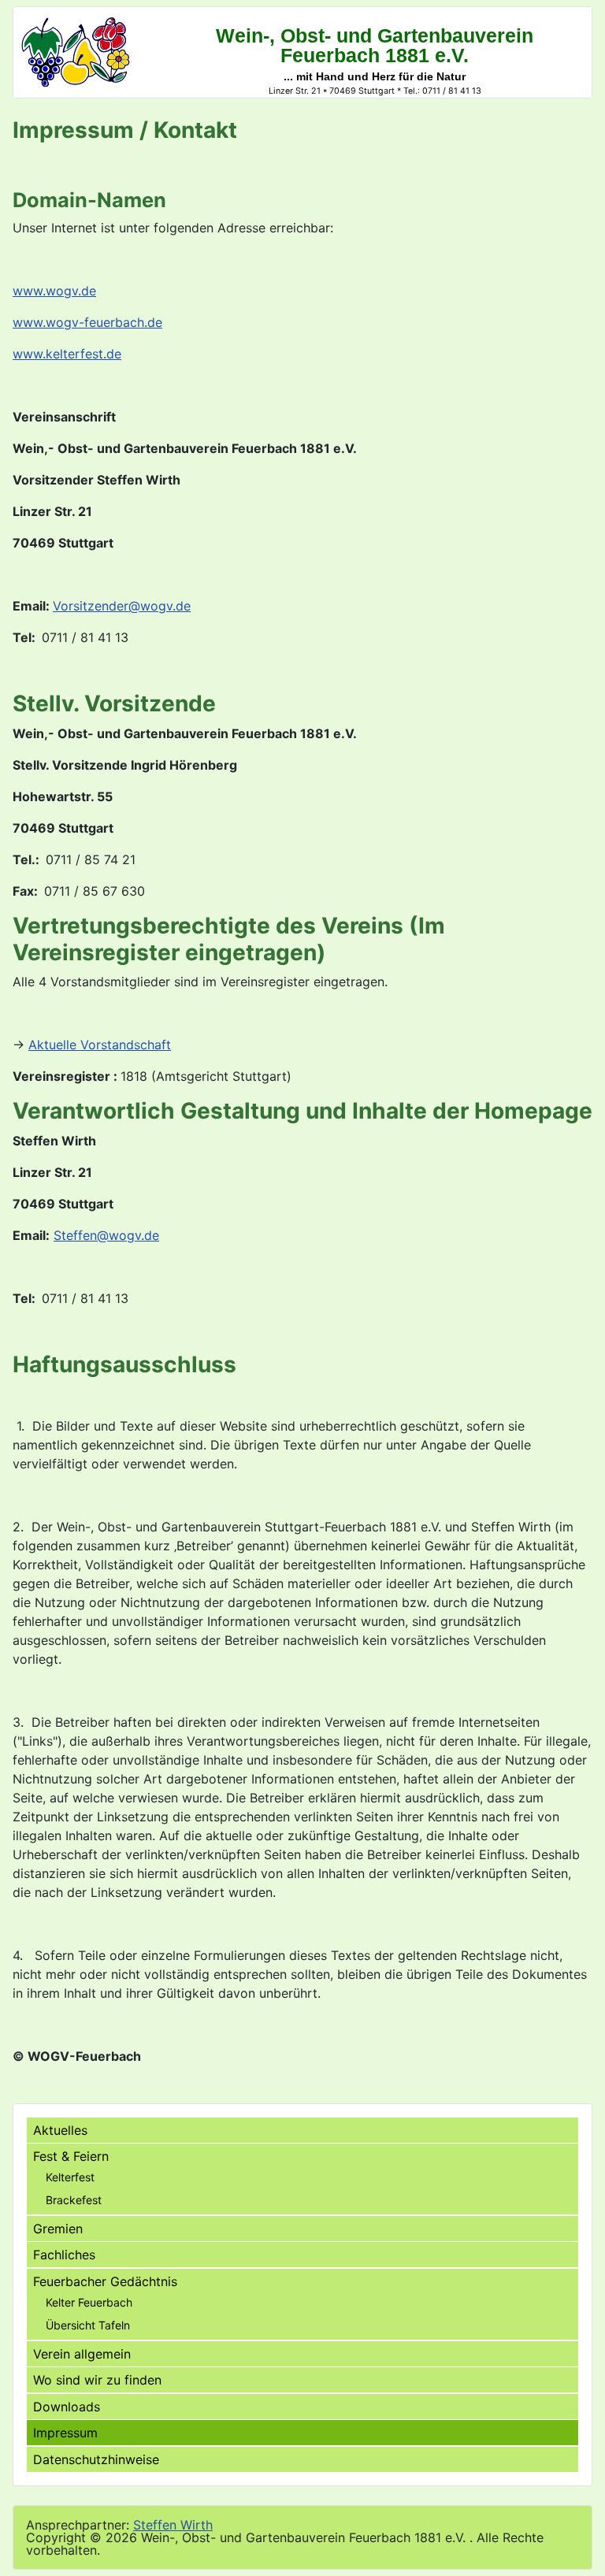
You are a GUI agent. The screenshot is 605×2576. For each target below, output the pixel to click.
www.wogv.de (54, 291)
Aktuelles (60, 2130)
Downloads (67, 2407)
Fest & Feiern (71, 2156)
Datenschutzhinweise (96, 2459)
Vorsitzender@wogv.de (122, 606)
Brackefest (74, 2200)
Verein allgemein (82, 2354)
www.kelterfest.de (67, 354)
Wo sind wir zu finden (97, 2380)
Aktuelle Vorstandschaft (100, 1045)
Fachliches (64, 2255)
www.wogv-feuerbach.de (87, 322)
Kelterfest (70, 2177)
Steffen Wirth (173, 2525)
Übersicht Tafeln (88, 2325)
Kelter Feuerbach (89, 2302)
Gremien (58, 2229)
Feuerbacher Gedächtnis (105, 2281)
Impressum (65, 2433)
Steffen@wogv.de (106, 1235)
